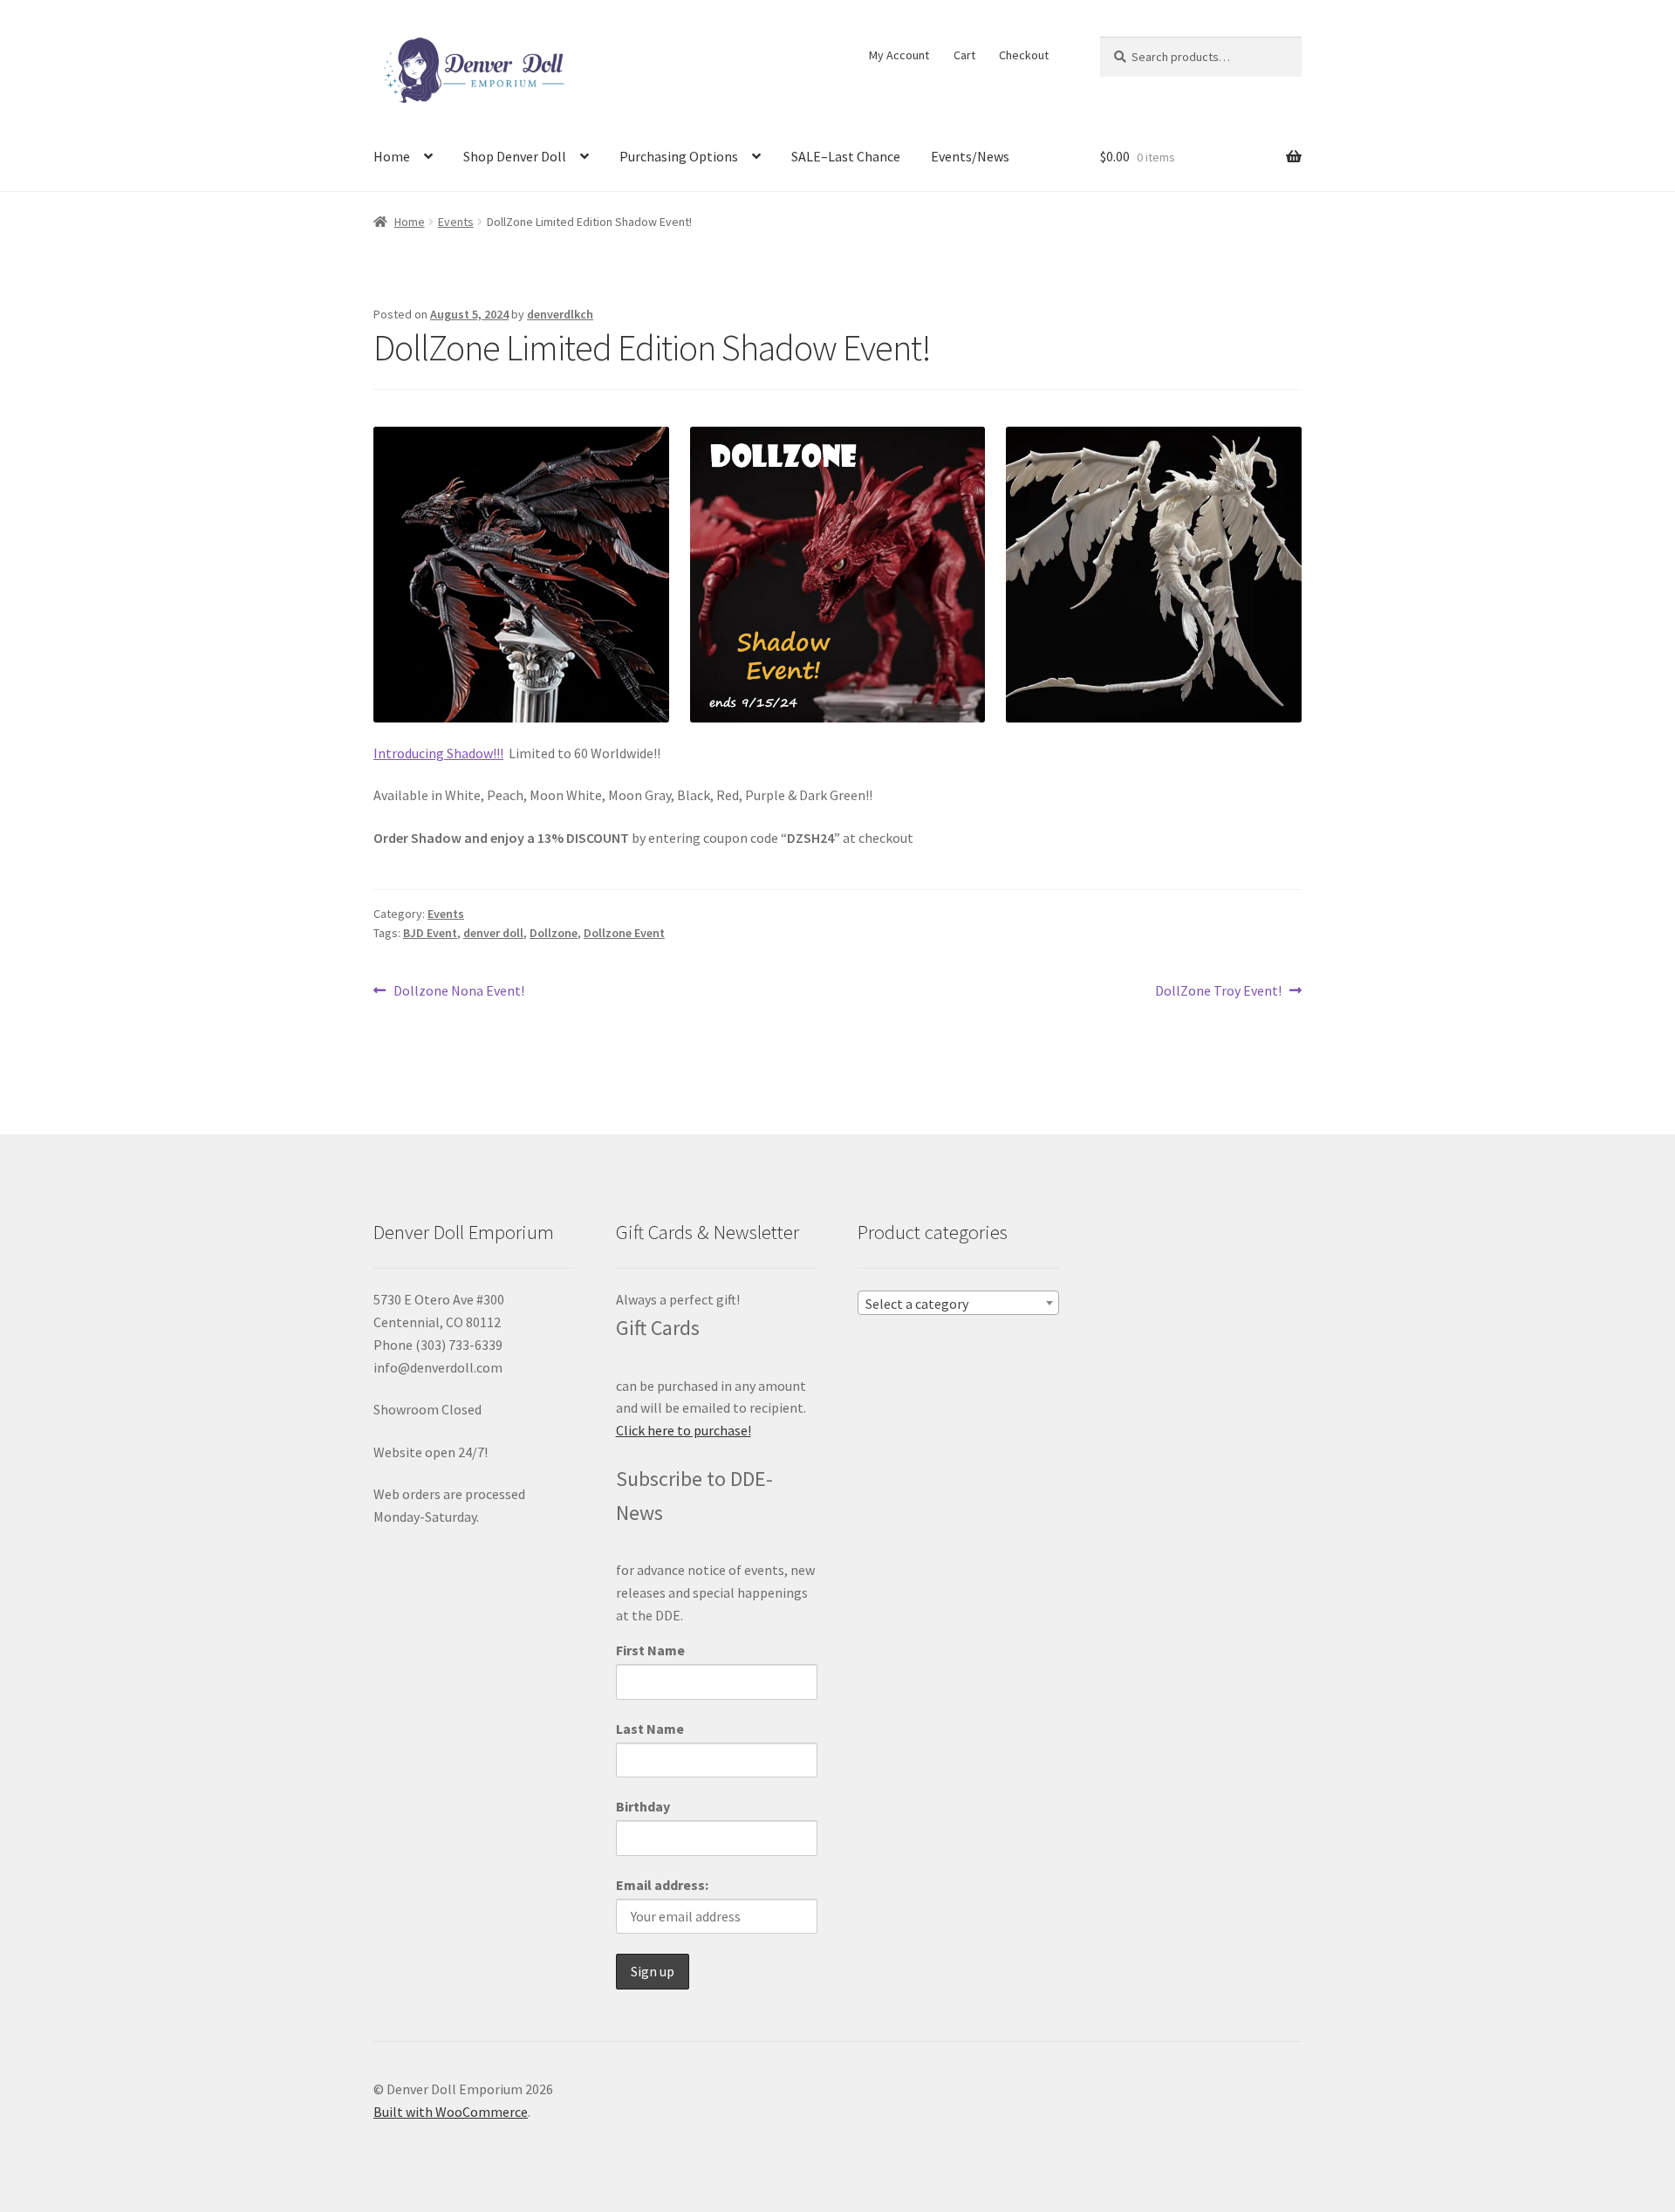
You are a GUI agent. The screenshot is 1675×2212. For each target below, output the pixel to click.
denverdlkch (560, 314)
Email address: (662, 1885)
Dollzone (554, 933)
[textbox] (958, 1304)
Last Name (650, 1729)
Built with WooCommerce (451, 2112)
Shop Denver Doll (515, 156)
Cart (964, 55)
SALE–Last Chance (846, 156)
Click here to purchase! (684, 1430)
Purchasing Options (679, 156)
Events (456, 222)
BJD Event (430, 933)
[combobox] (958, 1303)
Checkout (1024, 55)
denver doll (493, 933)
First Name (650, 1650)
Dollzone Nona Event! (458, 992)
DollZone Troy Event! (1218, 992)
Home (392, 156)
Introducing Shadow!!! (438, 753)
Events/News (970, 156)
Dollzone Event (624, 933)
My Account (899, 55)
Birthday (643, 1806)
